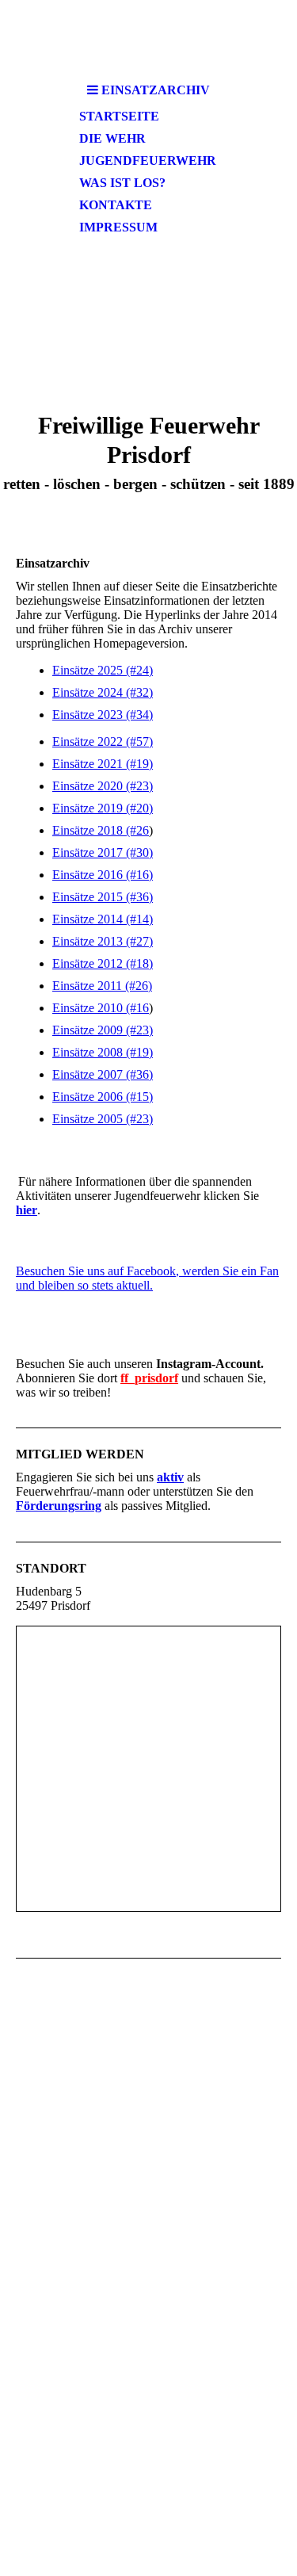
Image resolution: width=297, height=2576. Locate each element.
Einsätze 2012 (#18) (103, 963)
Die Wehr (112, 138)
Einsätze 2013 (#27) (103, 941)
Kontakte (116, 205)
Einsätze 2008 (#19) (103, 1052)
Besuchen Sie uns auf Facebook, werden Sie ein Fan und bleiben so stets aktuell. (147, 1278)
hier (27, 1210)
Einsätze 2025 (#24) (103, 670)
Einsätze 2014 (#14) (103, 919)
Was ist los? (122, 183)
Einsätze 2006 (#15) (103, 1097)
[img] (149, 38)
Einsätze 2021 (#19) (103, 764)
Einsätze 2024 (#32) (103, 692)
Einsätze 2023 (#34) (103, 715)
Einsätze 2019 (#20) (103, 808)
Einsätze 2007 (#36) (103, 1074)
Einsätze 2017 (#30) (103, 852)
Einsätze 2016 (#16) (103, 875)
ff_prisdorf (149, 1378)
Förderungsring (59, 1506)
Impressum (118, 227)
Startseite (119, 116)
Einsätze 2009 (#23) (103, 1030)
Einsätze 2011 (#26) (102, 986)
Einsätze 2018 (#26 (101, 830)
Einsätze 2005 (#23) (103, 1119)
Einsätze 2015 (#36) (103, 897)
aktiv (170, 1477)
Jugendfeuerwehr (148, 161)
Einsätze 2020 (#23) (103, 786)
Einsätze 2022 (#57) (103, 741)
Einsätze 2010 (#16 (101, 1008)
